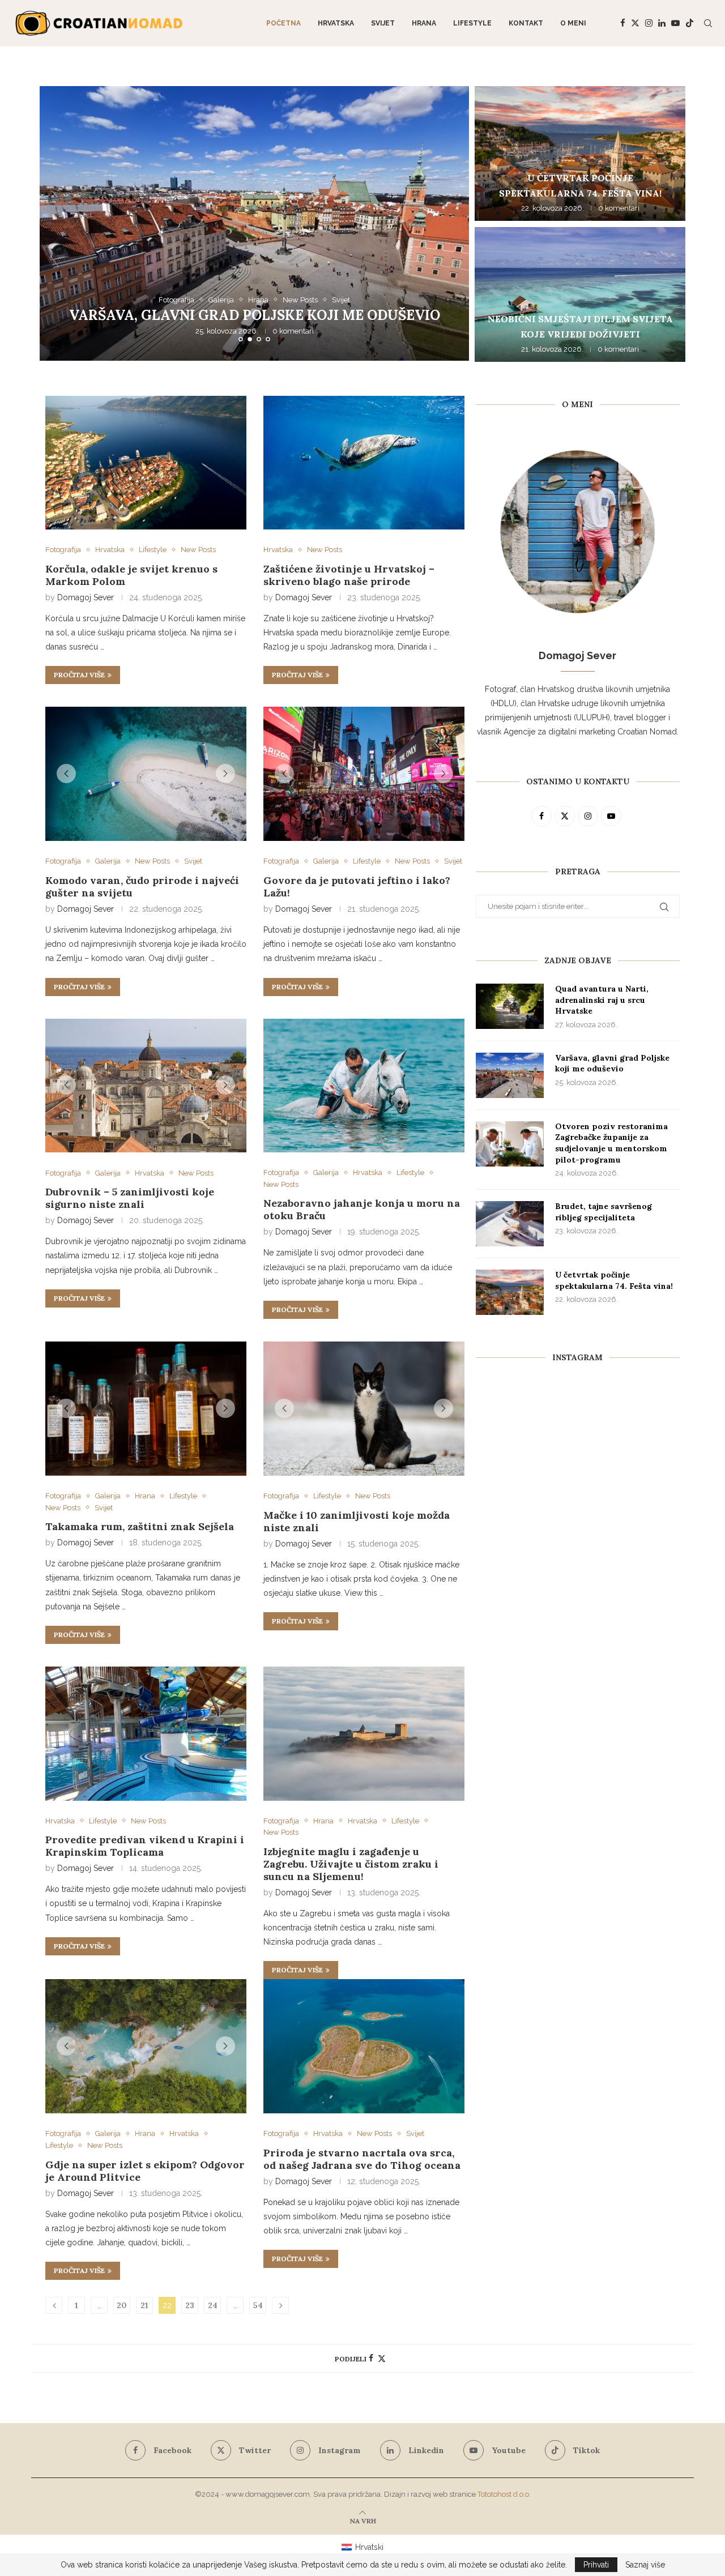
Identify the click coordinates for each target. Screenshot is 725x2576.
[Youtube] (675, 23)
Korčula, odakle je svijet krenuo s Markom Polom (131, 575)
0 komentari (293, 332)
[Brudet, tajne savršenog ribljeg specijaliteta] (510, 1224)
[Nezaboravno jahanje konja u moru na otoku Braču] (364, 1086)
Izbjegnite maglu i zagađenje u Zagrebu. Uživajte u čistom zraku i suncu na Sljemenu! (351, 1864)
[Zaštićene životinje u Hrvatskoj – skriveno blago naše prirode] (364, 463)
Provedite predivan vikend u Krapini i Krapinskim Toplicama (145, 1846)
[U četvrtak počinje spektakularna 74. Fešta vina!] (580, 153)
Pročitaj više (79, 675)
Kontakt (526, 23)
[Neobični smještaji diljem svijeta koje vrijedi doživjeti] (580, 294)
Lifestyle (472, 23)
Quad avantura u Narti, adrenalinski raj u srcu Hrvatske (602, 1000)
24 (213, 2305)
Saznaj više (645, 2565)
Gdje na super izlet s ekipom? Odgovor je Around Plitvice (145, 2171)
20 (122, 2305)
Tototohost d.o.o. (504, 2494)
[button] (61, 223)
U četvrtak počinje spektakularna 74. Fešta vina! (614, 1280)
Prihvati (596, 2565)
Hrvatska (336, 23)
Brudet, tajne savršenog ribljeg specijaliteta (604, 1212)
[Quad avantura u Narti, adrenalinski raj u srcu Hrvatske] (510, 1006)
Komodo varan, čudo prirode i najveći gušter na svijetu (142, 887)
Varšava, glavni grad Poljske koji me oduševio (612, 1063)
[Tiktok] (690, 23)
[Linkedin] (662, 23)
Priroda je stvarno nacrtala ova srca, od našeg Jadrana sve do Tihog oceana (362, 2159)
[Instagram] (649, 23)
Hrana (424, 23)
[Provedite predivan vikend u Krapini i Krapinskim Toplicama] (146, 1734)
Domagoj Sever (86, 597)
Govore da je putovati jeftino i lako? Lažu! (357, 887)
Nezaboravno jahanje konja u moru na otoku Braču (362, 1209)
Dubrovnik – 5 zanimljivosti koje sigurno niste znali (130, 1198)
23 (190, 2305)
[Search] (708, 23)
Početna (283, 23)
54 (258, 2305)
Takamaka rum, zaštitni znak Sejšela (140, 1526)
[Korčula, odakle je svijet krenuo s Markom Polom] (146, 463)
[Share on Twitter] (382, 2358)
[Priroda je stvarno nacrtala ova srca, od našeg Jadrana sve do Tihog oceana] (364, 2046)
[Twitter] (635, 23)
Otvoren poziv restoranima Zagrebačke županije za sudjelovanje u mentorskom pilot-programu (255, 307)
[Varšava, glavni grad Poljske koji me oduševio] (510, 1075)
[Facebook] (623, 23)
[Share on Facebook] (371, 2358)
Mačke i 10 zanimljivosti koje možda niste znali (357, 1521)
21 (144, 2305)
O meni (573, 23)
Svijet (383, 23)
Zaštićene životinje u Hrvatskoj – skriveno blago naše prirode (349, 575)
